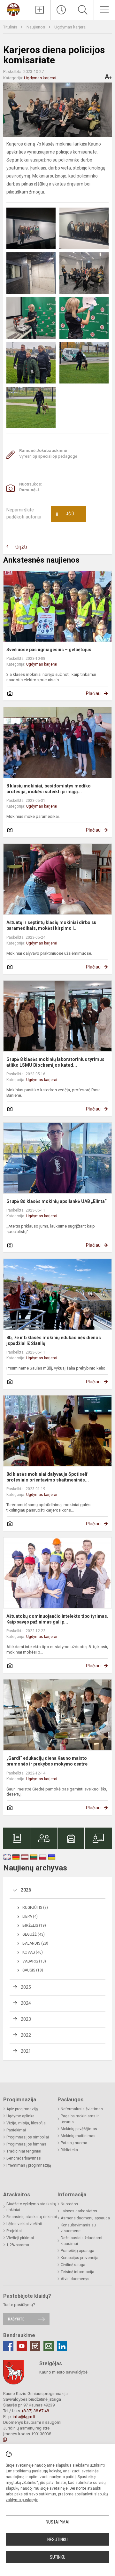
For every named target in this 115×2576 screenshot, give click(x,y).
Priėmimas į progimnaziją (29, 2165)
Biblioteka (69, 2150)
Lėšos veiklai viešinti (24, 2224)
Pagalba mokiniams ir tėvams (80, 2119)
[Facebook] (8, 2346)
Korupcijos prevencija (80, 2258)
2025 (26, 1987)
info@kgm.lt (24, 2417)
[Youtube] (22, 2346)
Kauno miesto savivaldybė (63, 2372)
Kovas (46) (33, 1952)
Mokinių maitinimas (78, 2136)
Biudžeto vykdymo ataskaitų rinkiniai (31, 2207)
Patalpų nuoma (74, 2143)
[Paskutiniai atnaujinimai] (61, 10)
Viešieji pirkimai (20, 2238)
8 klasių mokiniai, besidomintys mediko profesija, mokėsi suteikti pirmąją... (49, 789)
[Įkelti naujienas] (40, 10)
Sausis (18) (33, 1970)
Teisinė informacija (77, 2272)
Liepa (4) (30, 1916)
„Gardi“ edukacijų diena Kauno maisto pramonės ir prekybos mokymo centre (47, 1761)
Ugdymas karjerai (70, 27)
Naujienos (36, 27)
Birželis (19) (34, 1925)
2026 (26, 1890)
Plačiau (93, 693)
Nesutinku (57, 2540)
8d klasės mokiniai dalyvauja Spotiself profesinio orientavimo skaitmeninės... (48, 1477)
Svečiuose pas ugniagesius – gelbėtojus (49, 650)
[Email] (49, 2346)
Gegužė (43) (34, 1934)
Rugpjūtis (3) (35, 1908)
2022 (26, 2035)
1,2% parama (18, 2245)
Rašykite (16, 2319)
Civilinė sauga (73, 2265)
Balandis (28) (35, 1943)
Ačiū (65, 514)
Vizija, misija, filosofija (26, 2123)
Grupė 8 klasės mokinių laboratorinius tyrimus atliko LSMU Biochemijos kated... (55, 1062)
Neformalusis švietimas (82, 2109)
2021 (26, 2051)
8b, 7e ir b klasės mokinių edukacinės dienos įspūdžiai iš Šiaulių (54, 1340)
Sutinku (58, 2557)
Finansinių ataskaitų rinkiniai (32, 2217)
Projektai (14, 2231)
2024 (26, 2003)
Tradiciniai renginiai (24, 2151)
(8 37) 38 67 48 (35, 2411)
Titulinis (11, 27)
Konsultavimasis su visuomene (78, 2228)
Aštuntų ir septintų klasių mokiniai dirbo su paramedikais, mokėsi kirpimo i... (51, 925)
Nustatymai (57, 2522)
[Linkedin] (62, 2346)
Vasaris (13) (34, 1961)
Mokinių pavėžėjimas (79, 2129)
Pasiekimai (16, 2130)
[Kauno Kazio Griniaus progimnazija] (14, 9)
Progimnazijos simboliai (28, 2137)
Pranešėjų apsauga (77, 2251)
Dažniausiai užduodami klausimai (81, 2241)
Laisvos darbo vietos (79, 2211)
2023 (26, 2019)
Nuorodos (69, 2204)
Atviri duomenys (75, 2279)
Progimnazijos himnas (26, 2144)
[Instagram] (35, 2346)
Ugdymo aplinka (20, 2116)
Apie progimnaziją (22, 2109)
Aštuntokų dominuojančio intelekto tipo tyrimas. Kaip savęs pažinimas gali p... (57, 1619)
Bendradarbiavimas (24, 2158)
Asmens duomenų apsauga (85, 2218)
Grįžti (21, 547)
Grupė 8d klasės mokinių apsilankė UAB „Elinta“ (57, 1201)
